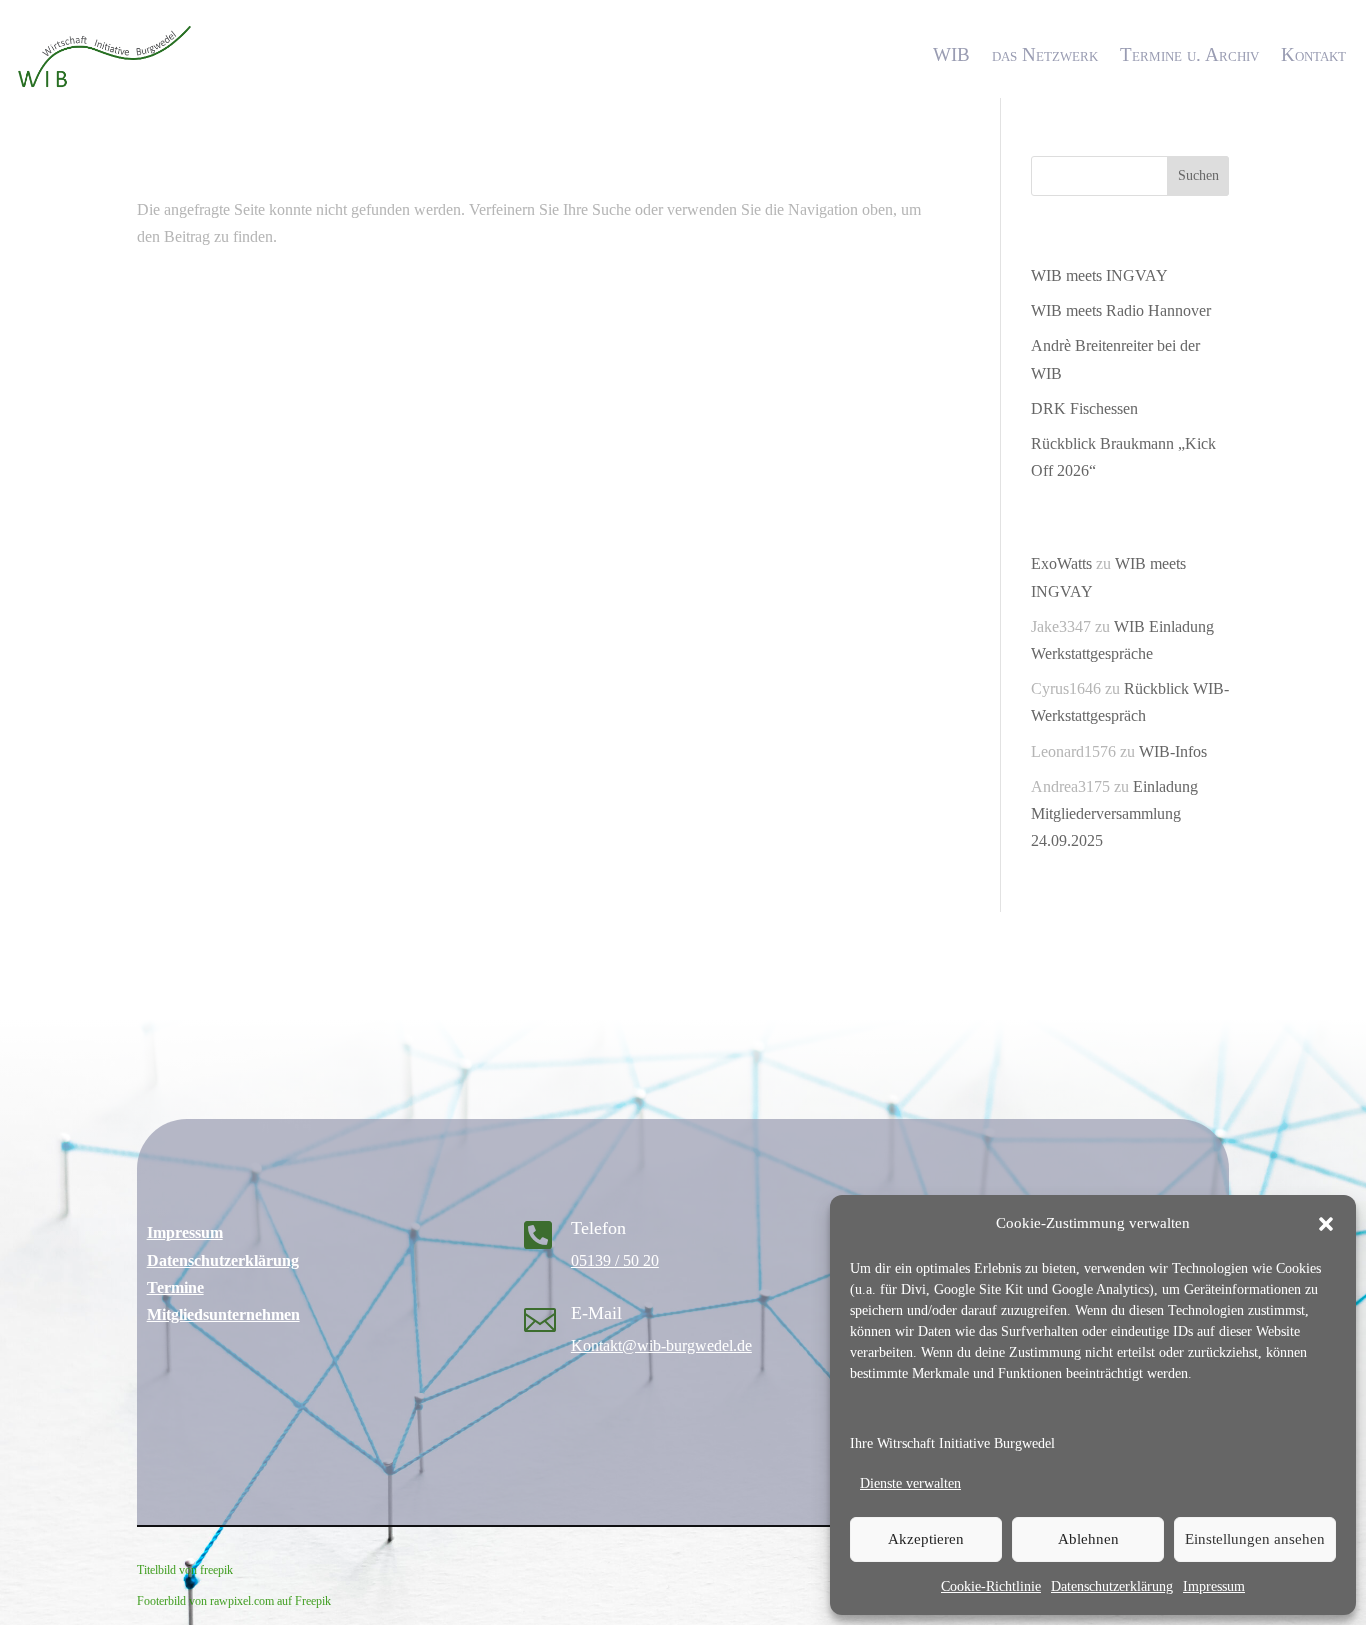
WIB (951, 54)
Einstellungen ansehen (1255, 1539)
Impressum (1214, 1586)
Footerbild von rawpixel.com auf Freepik (234, 1601)
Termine (175, 1287)
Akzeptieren (926, 1539)
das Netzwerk (1045, 54)
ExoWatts (1061, 563)
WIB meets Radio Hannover (1121, 310)
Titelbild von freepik (185, 1570)
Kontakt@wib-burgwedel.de (661, 1345)
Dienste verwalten (910, 1483)
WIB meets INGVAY (1099, 275)
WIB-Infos (1173, 751)
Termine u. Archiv (1189, 54)
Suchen (1198, 175)
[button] (1326, 1224)
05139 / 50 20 (615, 1260)
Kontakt (1313, 54)
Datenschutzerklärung (1112, 1586)
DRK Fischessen (1084, 408)
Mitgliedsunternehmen (223, 1314)
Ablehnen (1088, 1539)
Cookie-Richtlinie (991, 1586)
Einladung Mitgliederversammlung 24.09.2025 (1114, 813)
